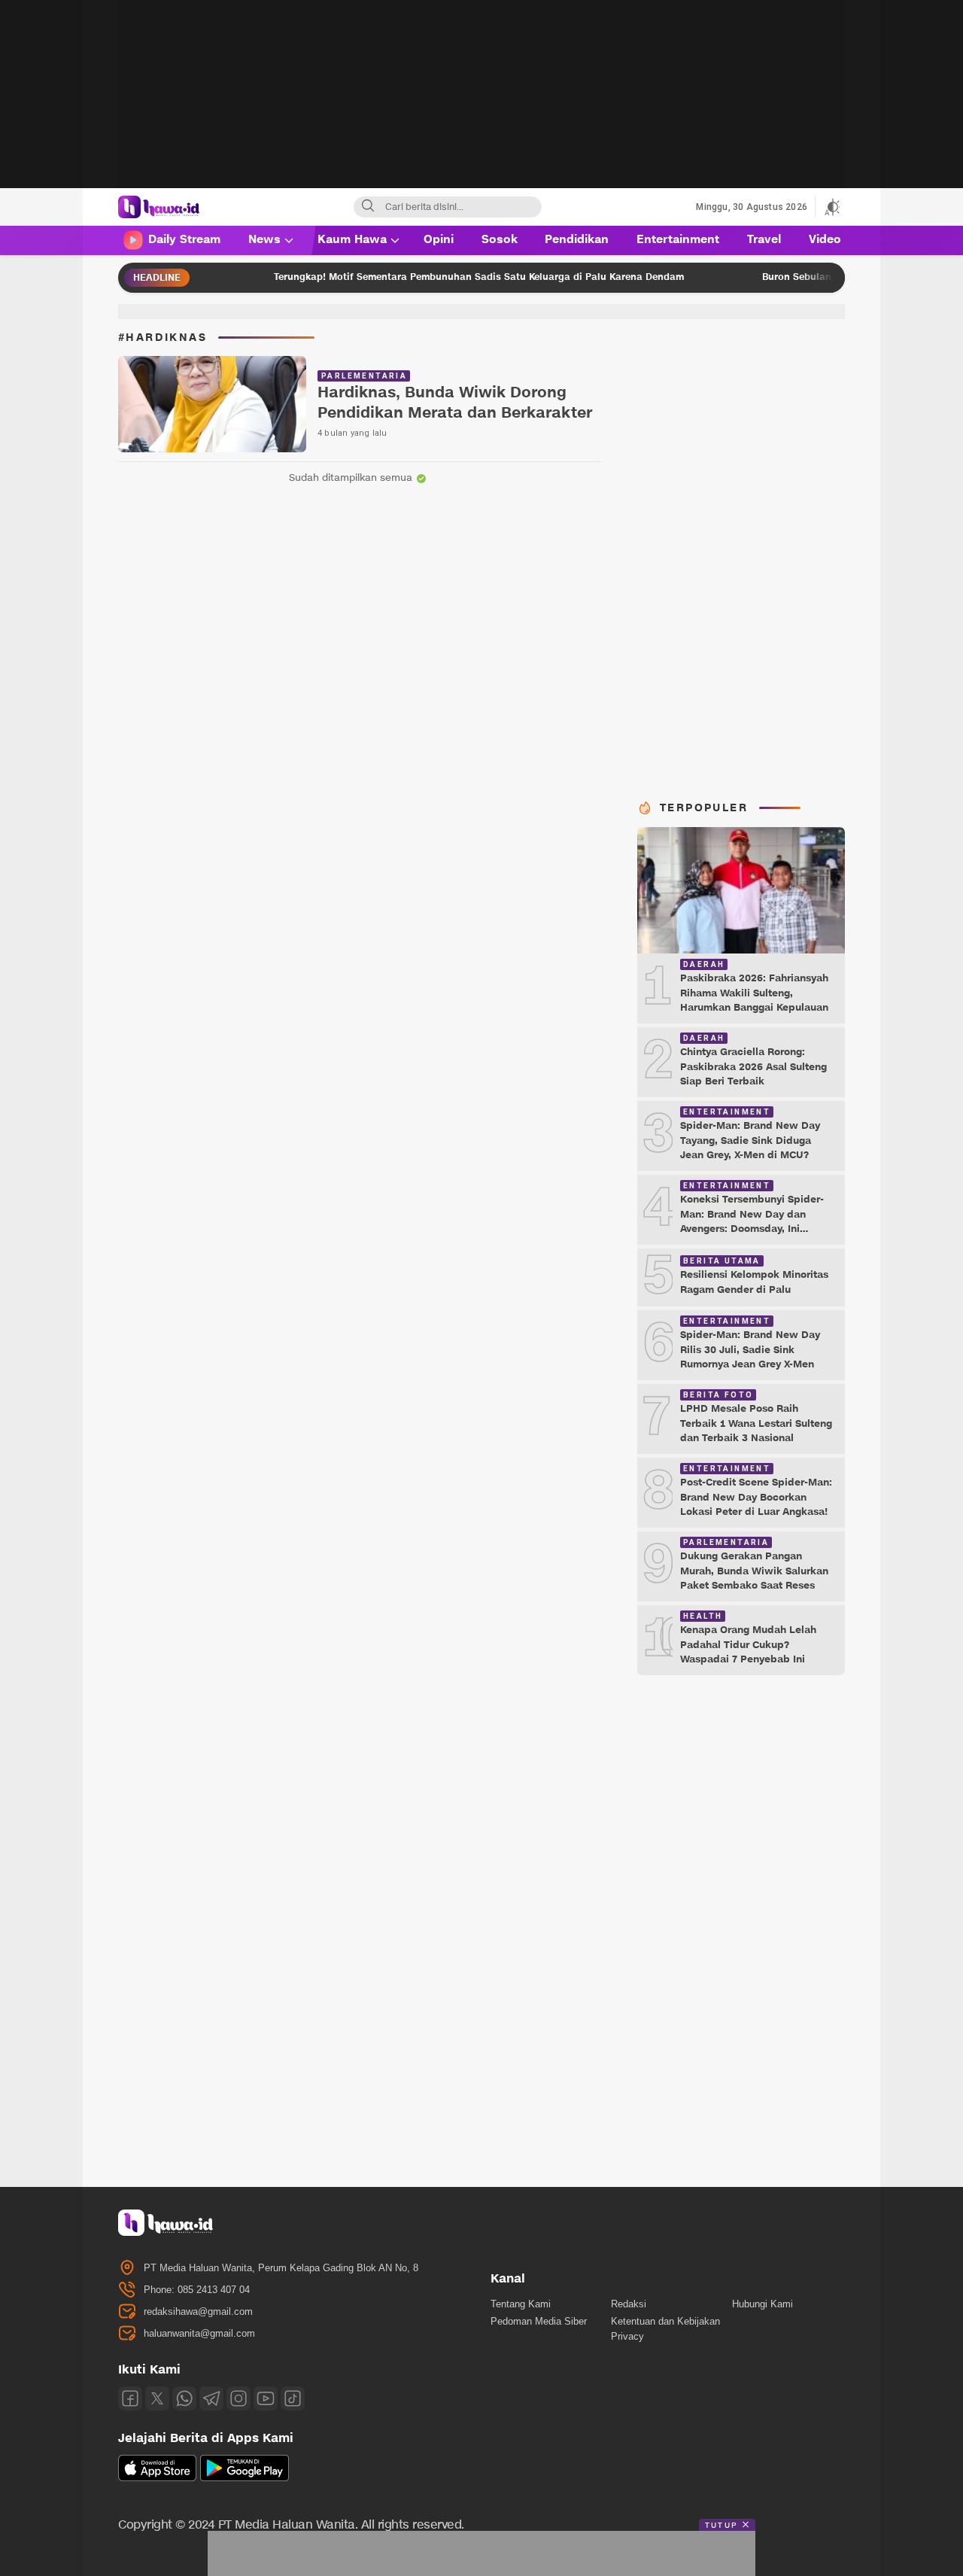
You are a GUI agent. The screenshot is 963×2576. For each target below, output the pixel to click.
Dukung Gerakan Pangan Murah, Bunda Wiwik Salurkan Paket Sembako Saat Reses (754, 1571)
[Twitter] (157, 2398)
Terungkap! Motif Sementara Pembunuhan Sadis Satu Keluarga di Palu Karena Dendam (428, 277)
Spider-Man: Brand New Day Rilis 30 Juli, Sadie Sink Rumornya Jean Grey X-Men (750, 1350)
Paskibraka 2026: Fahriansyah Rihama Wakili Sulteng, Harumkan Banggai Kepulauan (754, 993)
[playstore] (245, 2478)
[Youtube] (266, 2398)
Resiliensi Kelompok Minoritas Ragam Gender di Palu (754, 1282)
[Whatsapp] (184, 2398)
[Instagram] (238, 2398)
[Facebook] (130, 2398)
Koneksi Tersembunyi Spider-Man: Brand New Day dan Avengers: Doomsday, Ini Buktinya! (752, 1222)
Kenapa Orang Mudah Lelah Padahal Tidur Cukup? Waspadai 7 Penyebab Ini (748, 1645)
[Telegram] (211, 2398)
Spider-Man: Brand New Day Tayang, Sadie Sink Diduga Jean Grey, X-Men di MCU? (750, 1140)
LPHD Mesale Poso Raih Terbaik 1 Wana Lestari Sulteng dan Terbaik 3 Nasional (756, 1423)
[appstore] (157, 2478)
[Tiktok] (293, 2398)
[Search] (368, 207)
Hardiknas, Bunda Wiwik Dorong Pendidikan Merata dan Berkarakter (455, 403)
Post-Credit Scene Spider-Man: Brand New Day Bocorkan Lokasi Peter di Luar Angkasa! (756, 1497)
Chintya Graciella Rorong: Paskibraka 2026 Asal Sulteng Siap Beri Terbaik (753, 1067)
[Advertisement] (481, 105)
